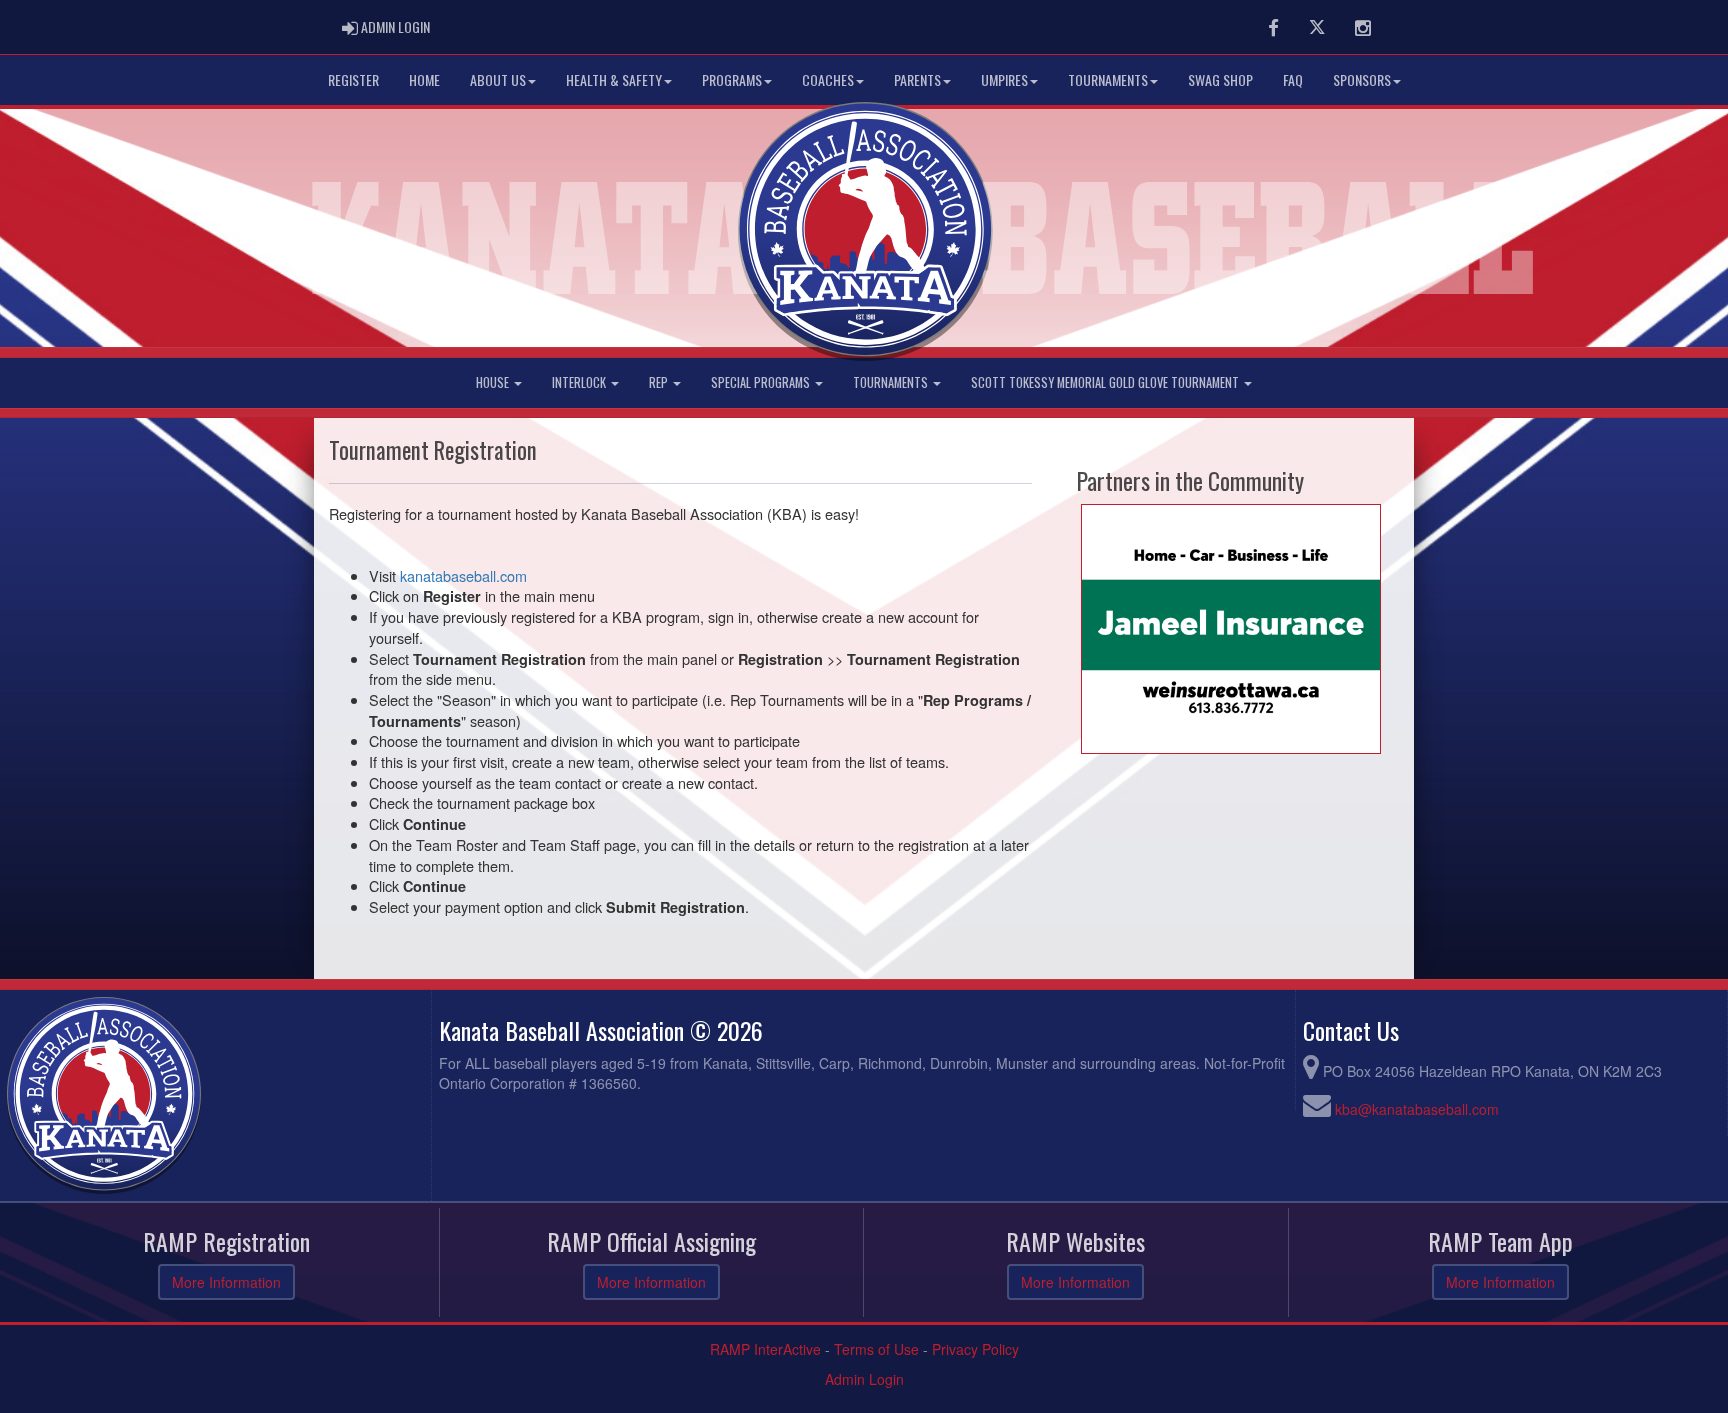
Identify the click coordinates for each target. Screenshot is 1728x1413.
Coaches (828, 79)
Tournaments (1108, 79)
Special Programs (762, 382)
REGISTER (353, 79)
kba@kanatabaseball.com (1417, 1109)
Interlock (580, 382)
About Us (498, 79)
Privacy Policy (975, 1349)
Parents (917, 79)
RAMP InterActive (765, 1349)
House (494, 382)
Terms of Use (876, 1349)
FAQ (1293, 79)
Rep (660, 382)
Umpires (1004, 79)
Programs (732, 79)
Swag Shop (1220, 79)
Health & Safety (614, 79)
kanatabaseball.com (463, 575)
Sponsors (1362, 79)
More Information (226, 1282)
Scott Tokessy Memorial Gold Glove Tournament (1106, 382)
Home (424, 79)
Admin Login (864, 1379)
